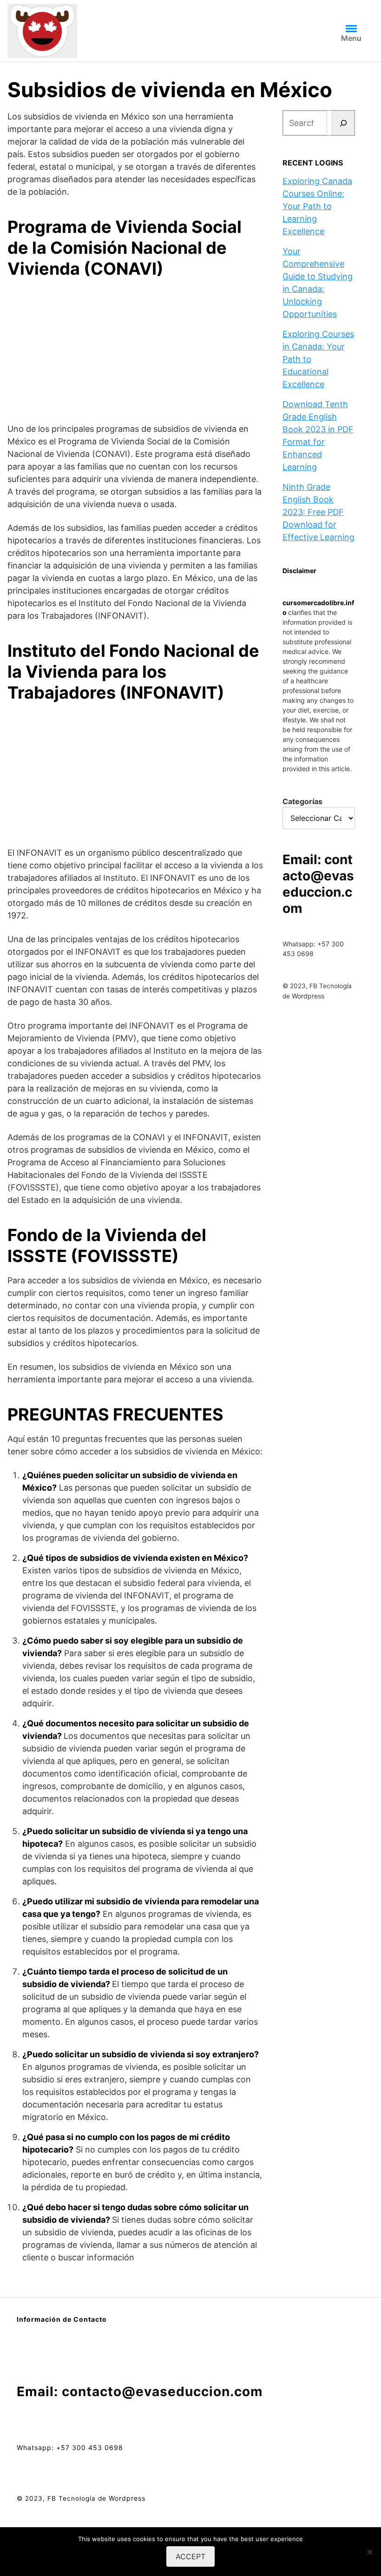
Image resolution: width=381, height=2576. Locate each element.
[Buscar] (343, 123)
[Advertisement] (136, 352)
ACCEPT (190, 2556)
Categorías (302, 801)
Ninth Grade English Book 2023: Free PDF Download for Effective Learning (319, 512)
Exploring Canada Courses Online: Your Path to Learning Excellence (317, 206)
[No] (369, 2552)
